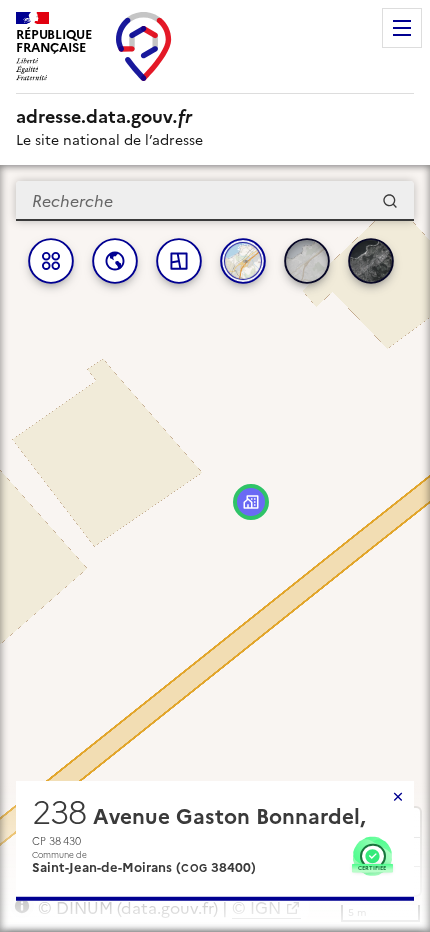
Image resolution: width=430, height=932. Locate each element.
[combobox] (215, 201)
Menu (402, 28)
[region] (215, 548)
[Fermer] (398, 797)
